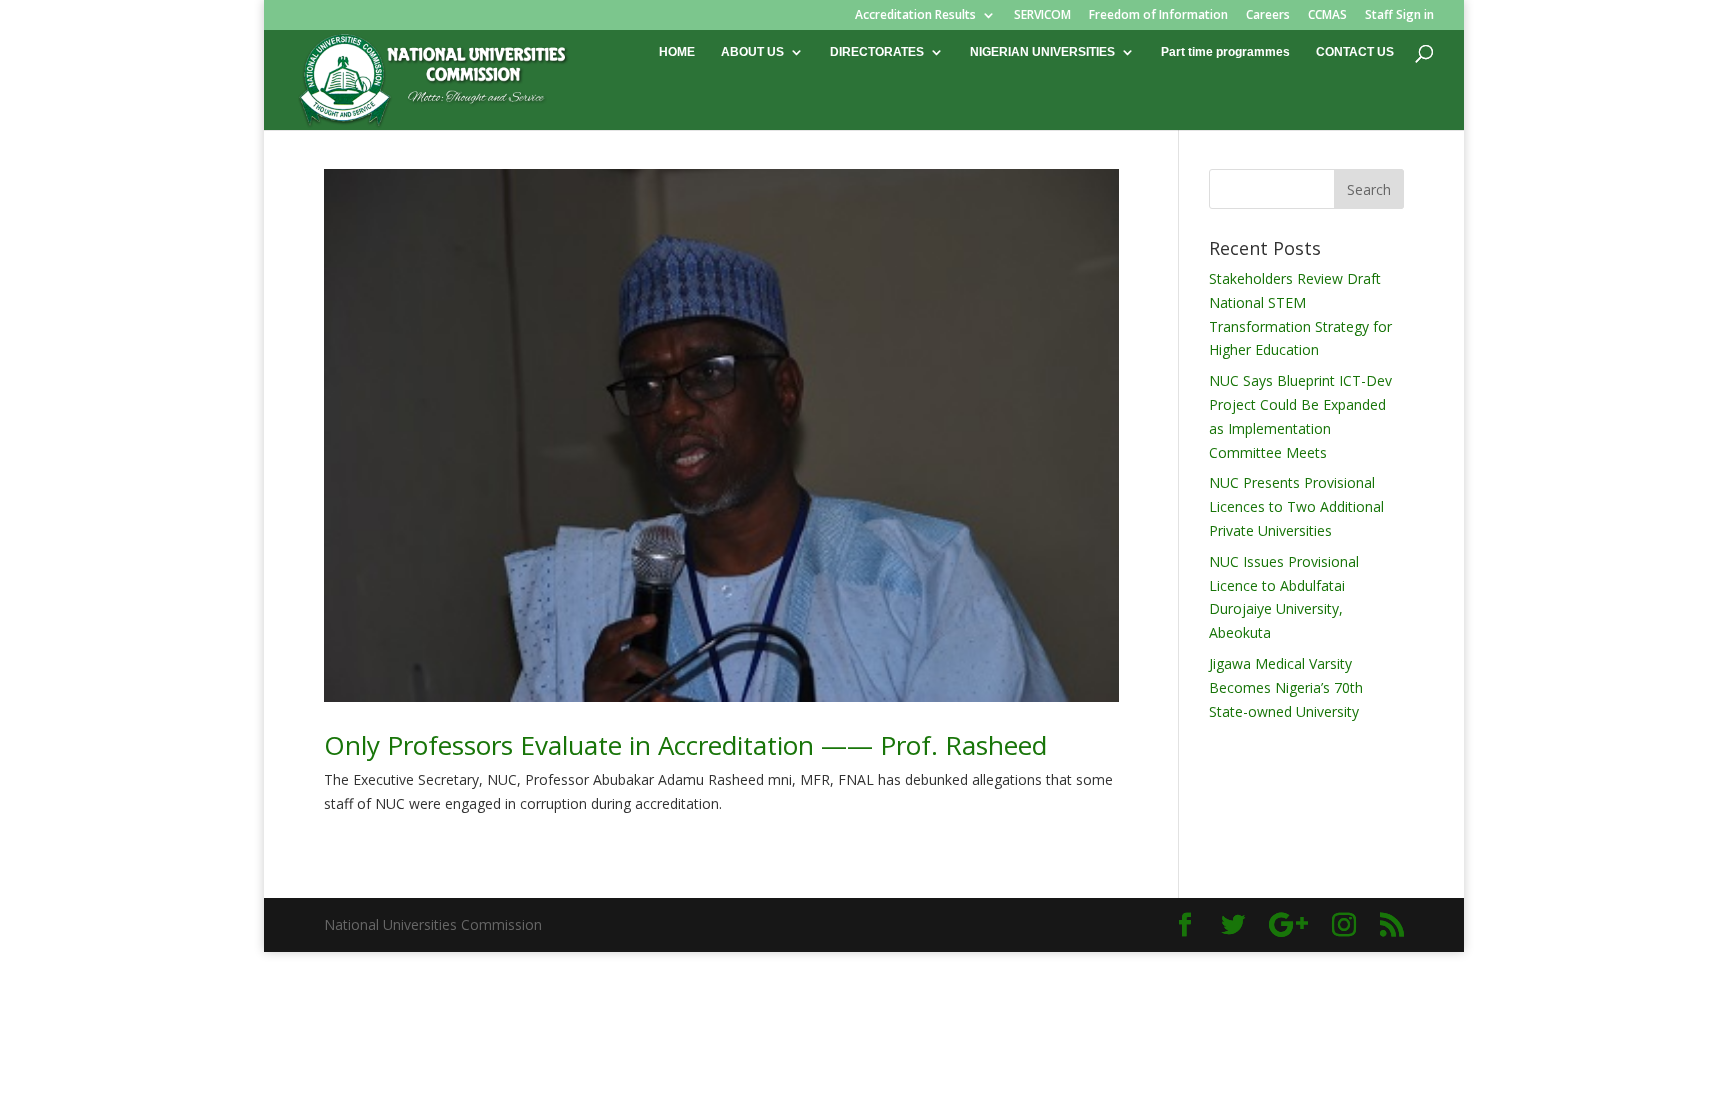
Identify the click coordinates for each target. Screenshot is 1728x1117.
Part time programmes (1225, 52)
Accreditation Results (915, 16)
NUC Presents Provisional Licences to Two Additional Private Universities (1296, 506)
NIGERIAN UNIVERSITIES (1042, 52)
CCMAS (1327, 16)
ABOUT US (752, 52)
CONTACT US (1355, 52)
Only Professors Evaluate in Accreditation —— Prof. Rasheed (685, 745)
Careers (1268, 16)
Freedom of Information (1158, 16)
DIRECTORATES (877, 52)
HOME (677, 52)
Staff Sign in (1399, 16)
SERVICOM (1042, 16)
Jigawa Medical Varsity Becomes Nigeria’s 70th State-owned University (1286, 687)
